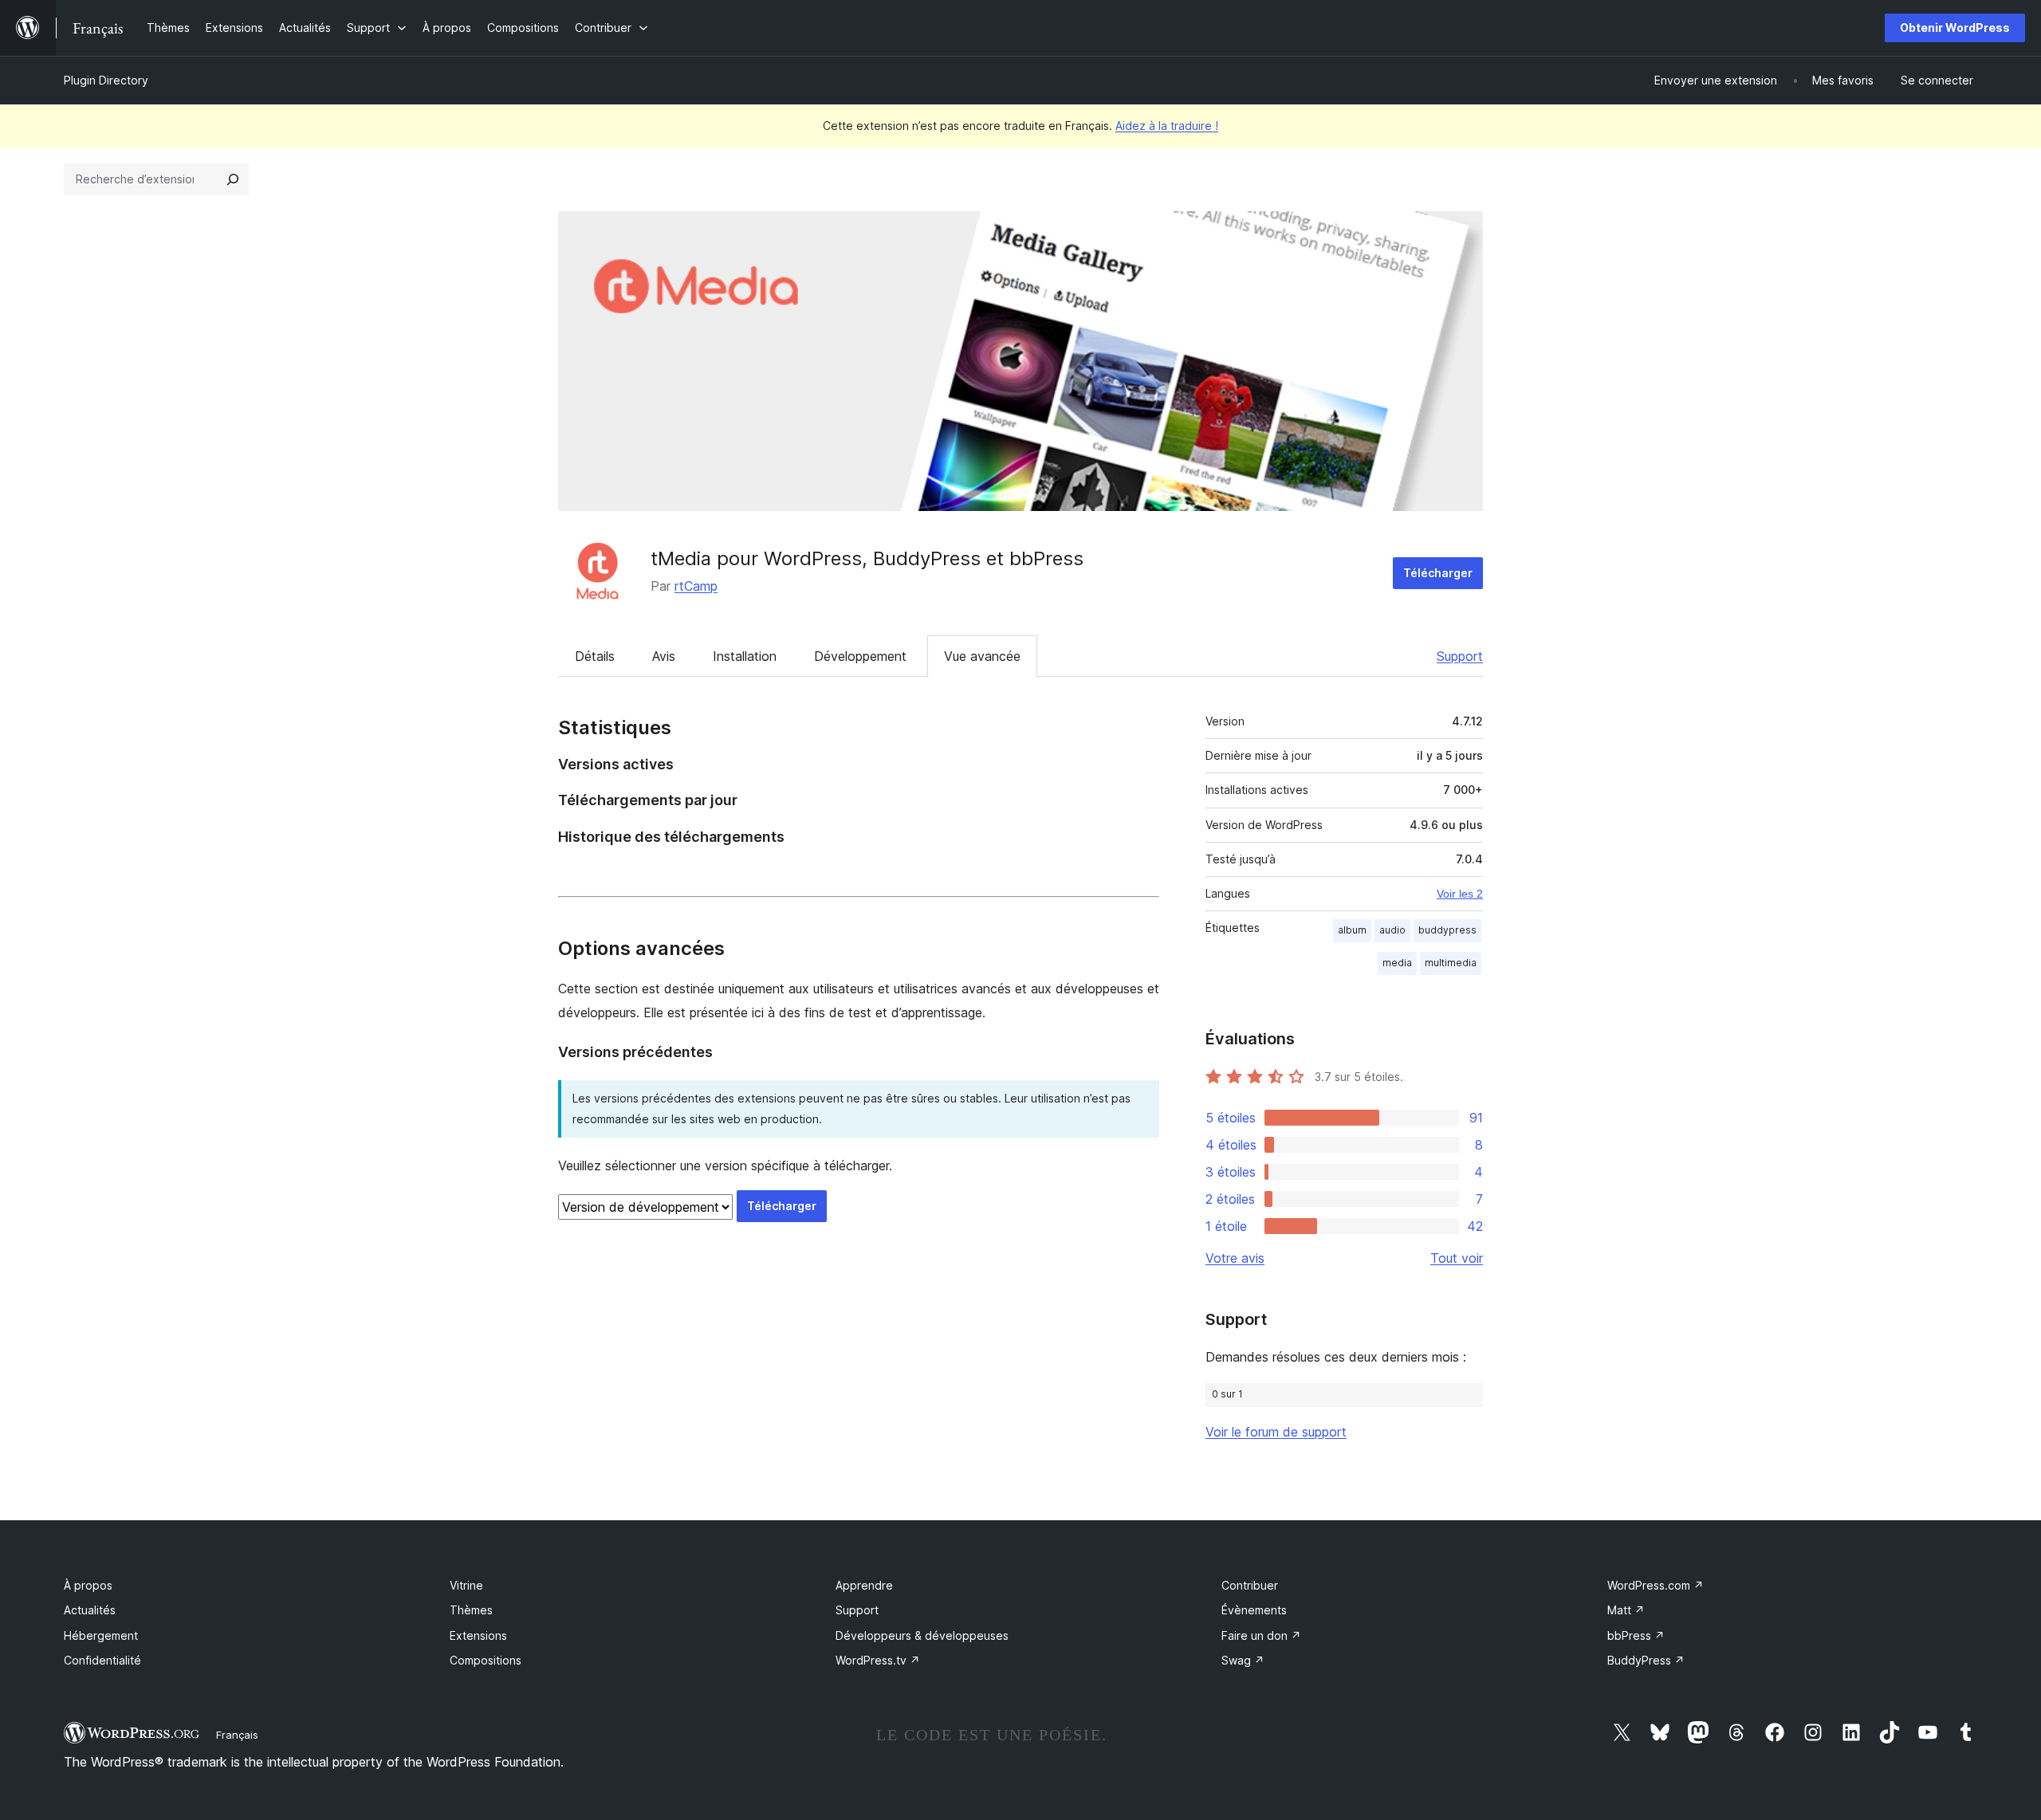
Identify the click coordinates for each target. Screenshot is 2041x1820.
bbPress (1636, 1635)
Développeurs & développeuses (922, 1635)
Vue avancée (982, 656)
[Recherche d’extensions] (233, 179)
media (1397, 963)
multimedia (1451, 963)
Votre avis (1235, 1258)
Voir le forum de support (1276, 1432)
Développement (860, 656)
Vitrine (466, 1585)
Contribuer (1250, 1585)
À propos (88, 1585)
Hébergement (101, 1635)
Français (237, 1735)
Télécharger (1438, 573)
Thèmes (471, 1610)
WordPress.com (1656, 1585)
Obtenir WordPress (1955, 28)
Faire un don (1261, 1635)
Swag (1243, 1660)
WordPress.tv (878, 1660)
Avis (664, 656)
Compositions (486, 1660)
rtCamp (696, 586)
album (1352, 930)
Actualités (90, 1610)
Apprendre (864, 1585)
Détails (595, 656)
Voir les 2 (1460, 894)
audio (1392, 930)
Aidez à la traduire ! (1167, 126)
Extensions (478, 1635)
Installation (745, 656)
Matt (1626, 1610)
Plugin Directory (106, 80)
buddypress (1447, 930)
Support (1460, 656)
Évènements (1254, 1610)
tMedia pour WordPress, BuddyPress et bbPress (867, 558)
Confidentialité (102, 1660)
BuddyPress (1646, 1660)
